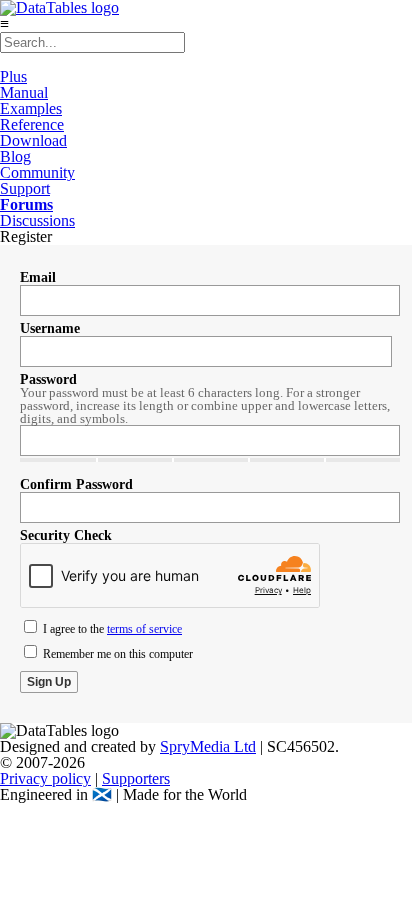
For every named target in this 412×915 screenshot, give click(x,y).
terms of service (144, 629)
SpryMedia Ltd (208, 746)
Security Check (66, 535)
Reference (32, 124)
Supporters (136, 778)
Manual (24, 92)
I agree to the (111, 629)
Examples (31, 108)
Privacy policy (45, 778)
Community (37, 172)
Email (38, 277)
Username (50, 328)
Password (48, 379)
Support (25, 188)
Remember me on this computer (116, 654)
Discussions (37, 220)
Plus (13, 76)
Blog (15, 156)
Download (33, 140)
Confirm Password (76, 484)
